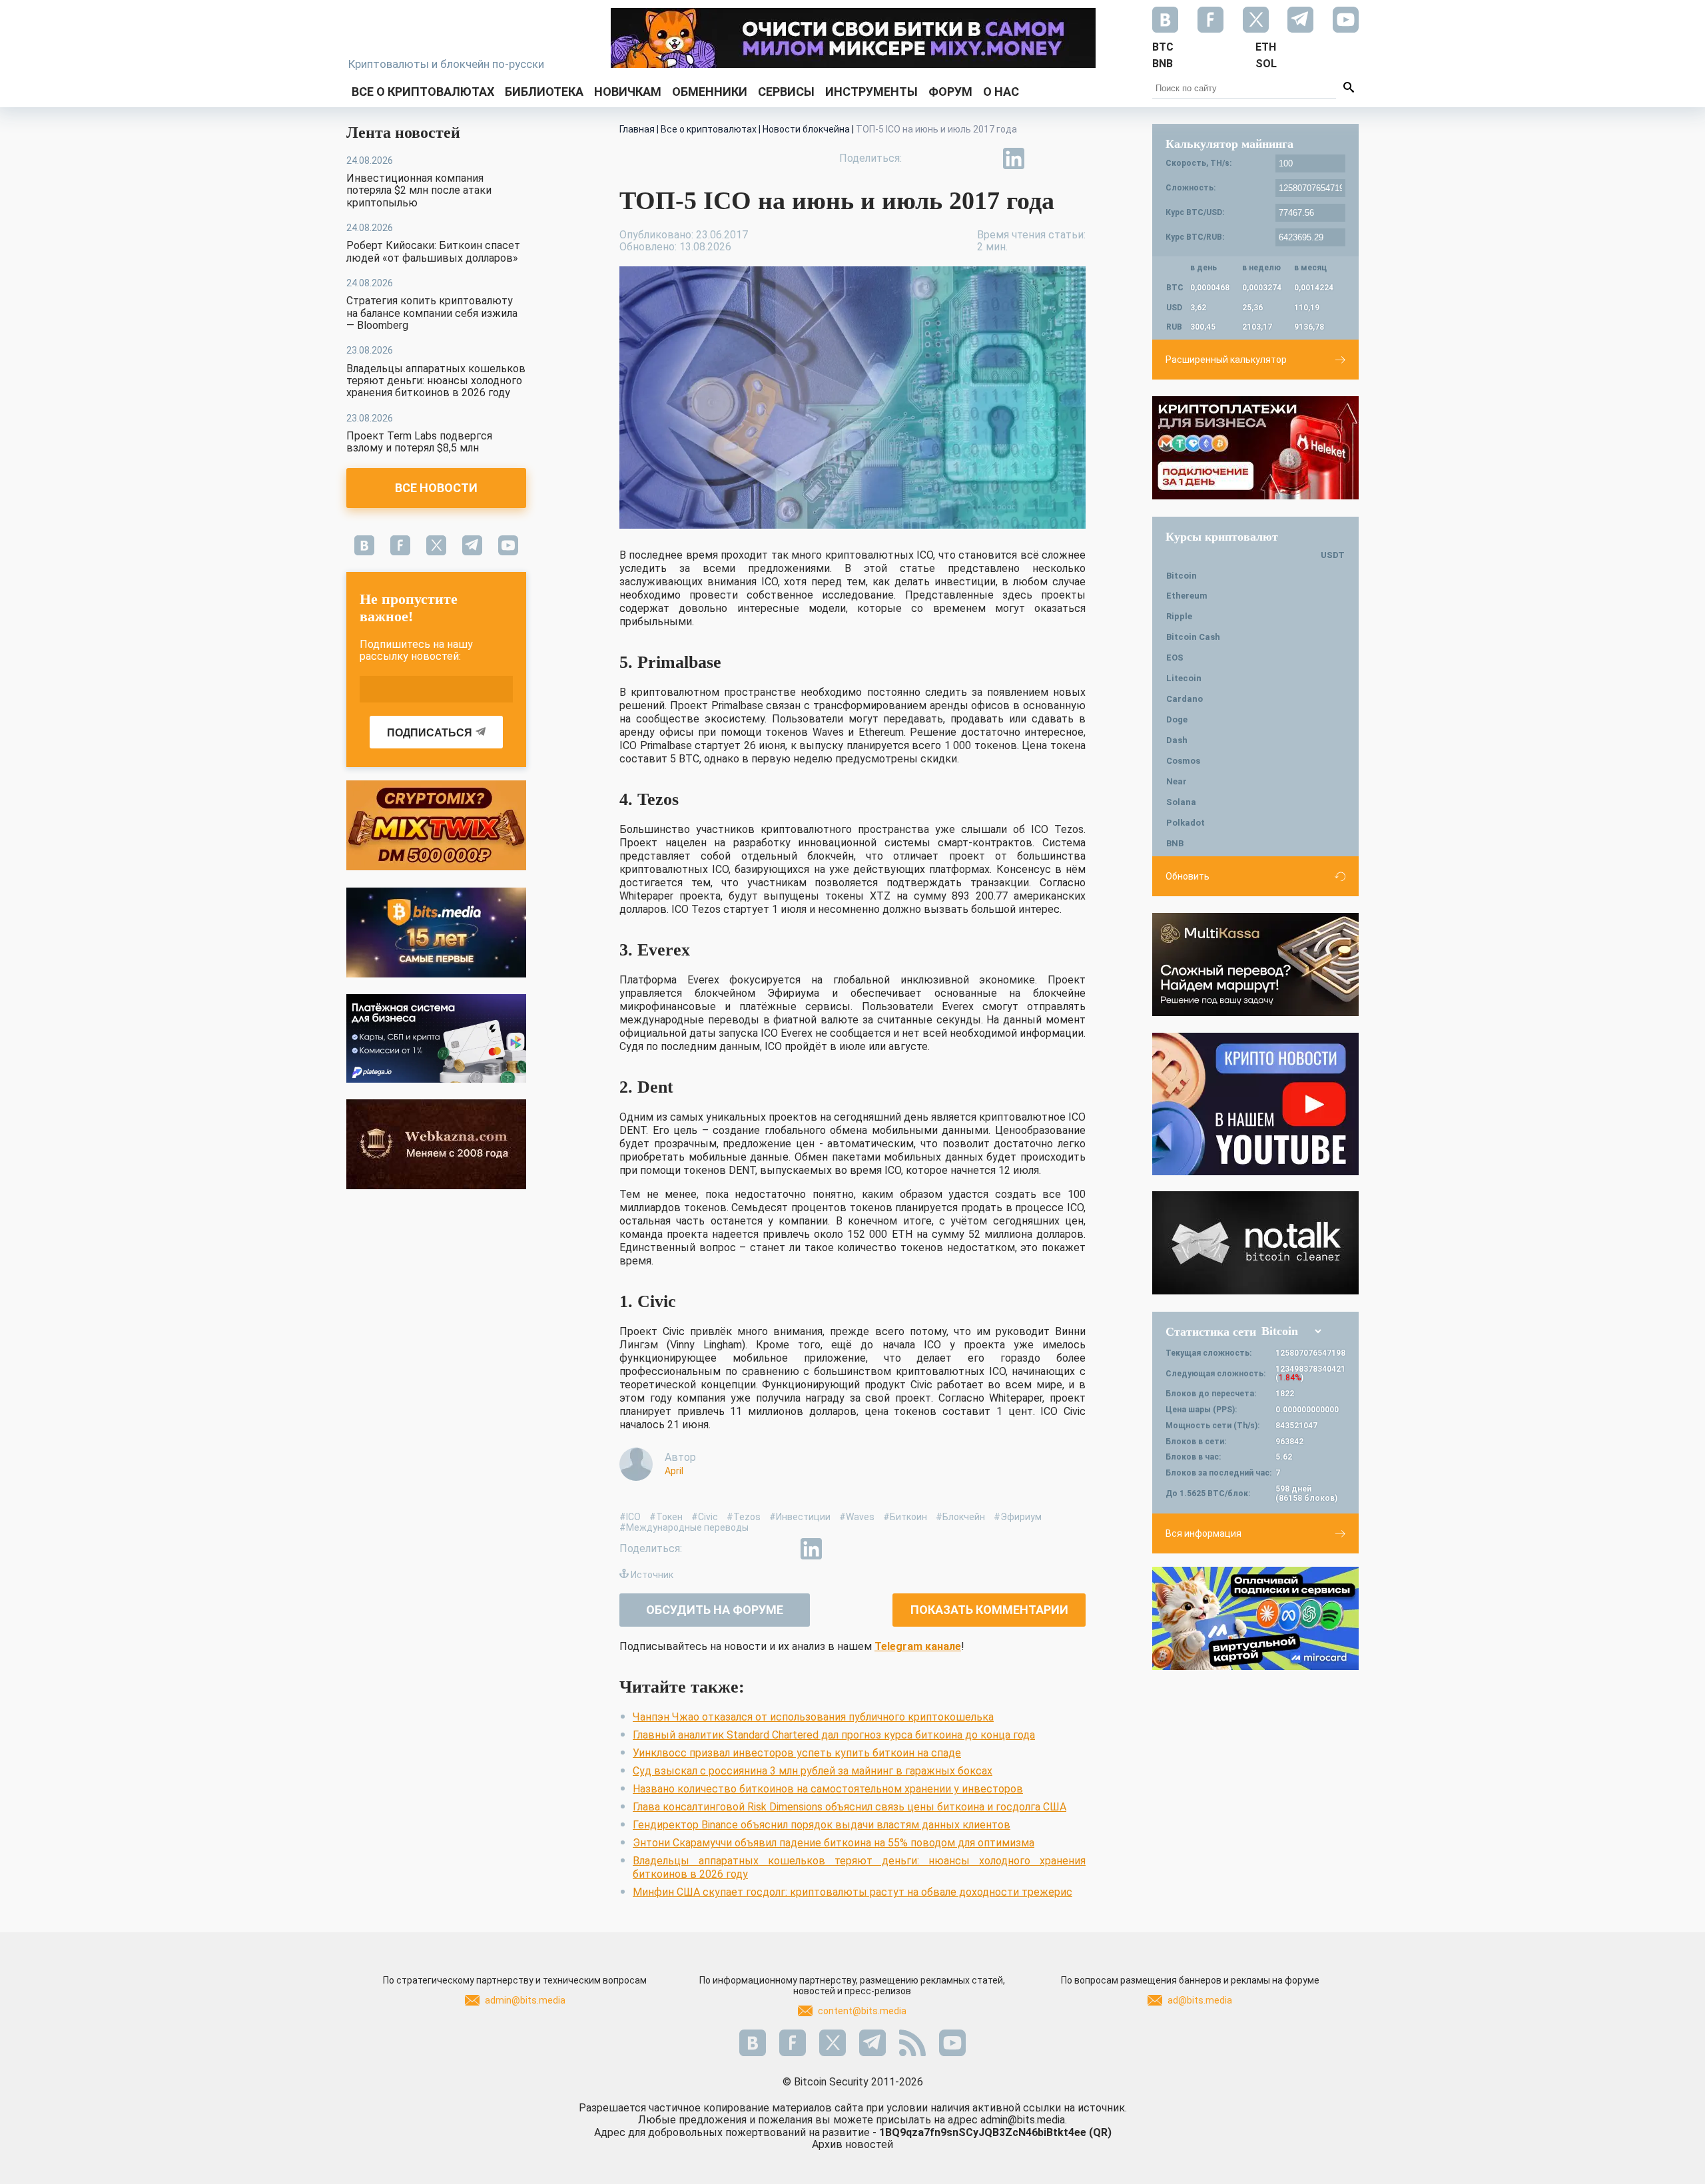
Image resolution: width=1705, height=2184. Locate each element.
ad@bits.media (1200, 2000)
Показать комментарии (989, 1610)
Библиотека (544, 92)
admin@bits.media (525, 2000)
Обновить (1188, 876)
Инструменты (871, 92)
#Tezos (744, 1517)
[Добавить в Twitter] (952, 158)
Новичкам (628, 92)
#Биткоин (905, 1517)
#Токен (666, 1517)
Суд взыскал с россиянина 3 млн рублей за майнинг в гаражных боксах (813, 1771)
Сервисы (786, 92)
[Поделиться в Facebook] (922, 158)
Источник (652, 1575)
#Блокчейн (960, 1517)
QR (1100, 2132)
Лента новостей (403, 133)
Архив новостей (852, 2144)
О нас (1001, 92)
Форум (950, 92)
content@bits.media (862, 2011)
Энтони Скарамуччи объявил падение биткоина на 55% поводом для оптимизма (834, 1843)
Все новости (436, 488)
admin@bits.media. (1024, 2120)
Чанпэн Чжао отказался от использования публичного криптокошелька (813, 1717)
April (674, 1471)
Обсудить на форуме (715, 1610)
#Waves (857, 1517)
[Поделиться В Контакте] (1044, 158)
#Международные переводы (684, 1527)
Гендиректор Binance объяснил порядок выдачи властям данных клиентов (822, 1825)
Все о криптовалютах (423, 92)
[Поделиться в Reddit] (1075, 158)
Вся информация (1203, 1533)
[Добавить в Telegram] (983, 158)
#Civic (705, 1517)
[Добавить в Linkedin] (1014, 158)
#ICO (630, 1517)
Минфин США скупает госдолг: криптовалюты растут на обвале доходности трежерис (852, 1892)
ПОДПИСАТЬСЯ (430, 733)
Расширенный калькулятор (1226, 360)
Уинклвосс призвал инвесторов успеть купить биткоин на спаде (797, 1753)
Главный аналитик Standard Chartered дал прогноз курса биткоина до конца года (834, 1735)
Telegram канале (918, 1646)
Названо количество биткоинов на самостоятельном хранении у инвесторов (828, 1789)
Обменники (710, 92)
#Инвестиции (800, 1517)
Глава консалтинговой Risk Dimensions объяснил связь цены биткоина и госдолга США (850, 1807)
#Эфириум (1018, 1517)
